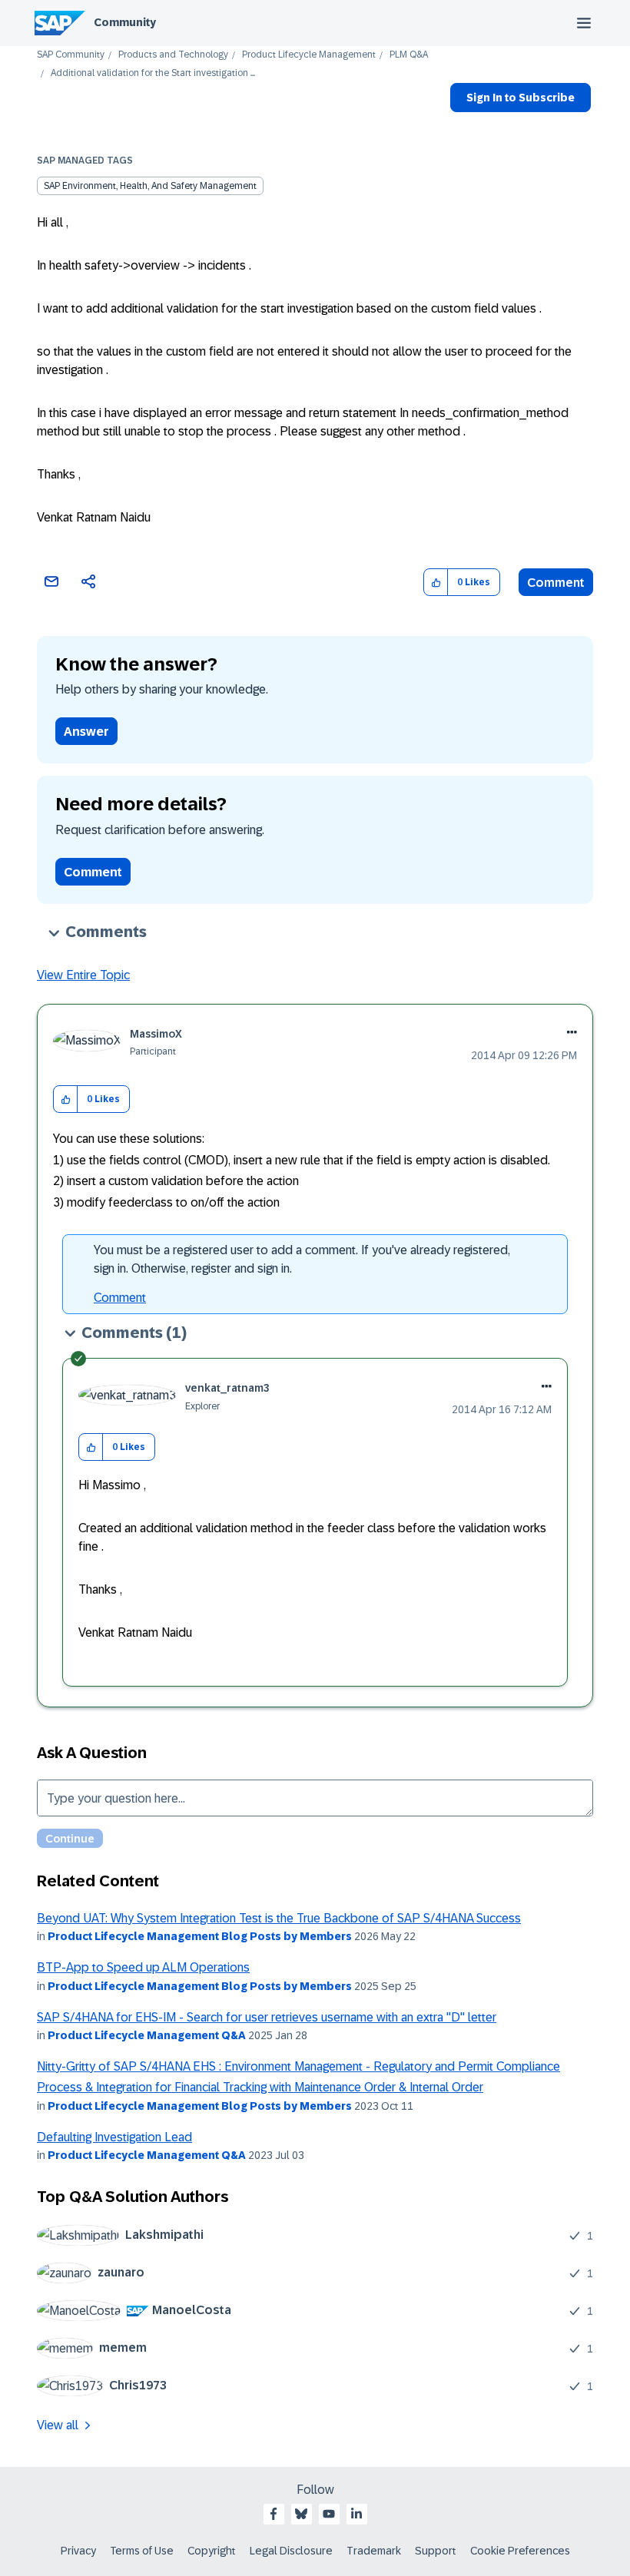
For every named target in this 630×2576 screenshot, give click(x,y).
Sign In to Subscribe (521, 98)
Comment (556, 583)
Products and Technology (173, 55)
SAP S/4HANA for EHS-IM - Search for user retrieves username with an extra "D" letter (267, 2017)
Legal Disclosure (291, 2551)
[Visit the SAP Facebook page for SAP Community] (274, 2514)
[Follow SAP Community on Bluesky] (301, 2514)
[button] (436, 583)
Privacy (78, 2551)
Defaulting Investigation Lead (114, 2137)
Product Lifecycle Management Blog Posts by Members (200, 1936)
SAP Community (71, 55)
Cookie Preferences (520, 2551)
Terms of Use (142, 2551)
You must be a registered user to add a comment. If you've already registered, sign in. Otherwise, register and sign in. (302, 1259)
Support (436, 2551)
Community (125, 22)
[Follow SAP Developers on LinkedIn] (356, 2514)
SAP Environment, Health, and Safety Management (150, 186)
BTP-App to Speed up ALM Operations (143, 1967)
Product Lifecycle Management (309, 55)
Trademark (374, 2551)
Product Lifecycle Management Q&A (147, 2035)
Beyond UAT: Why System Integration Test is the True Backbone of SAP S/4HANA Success (279, 1918)
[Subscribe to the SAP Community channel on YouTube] (329, 2514)
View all (58, 2425)
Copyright (212, 2551)
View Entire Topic (83, 975)
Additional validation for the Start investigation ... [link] (153, 73)
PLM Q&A (409, 55)
